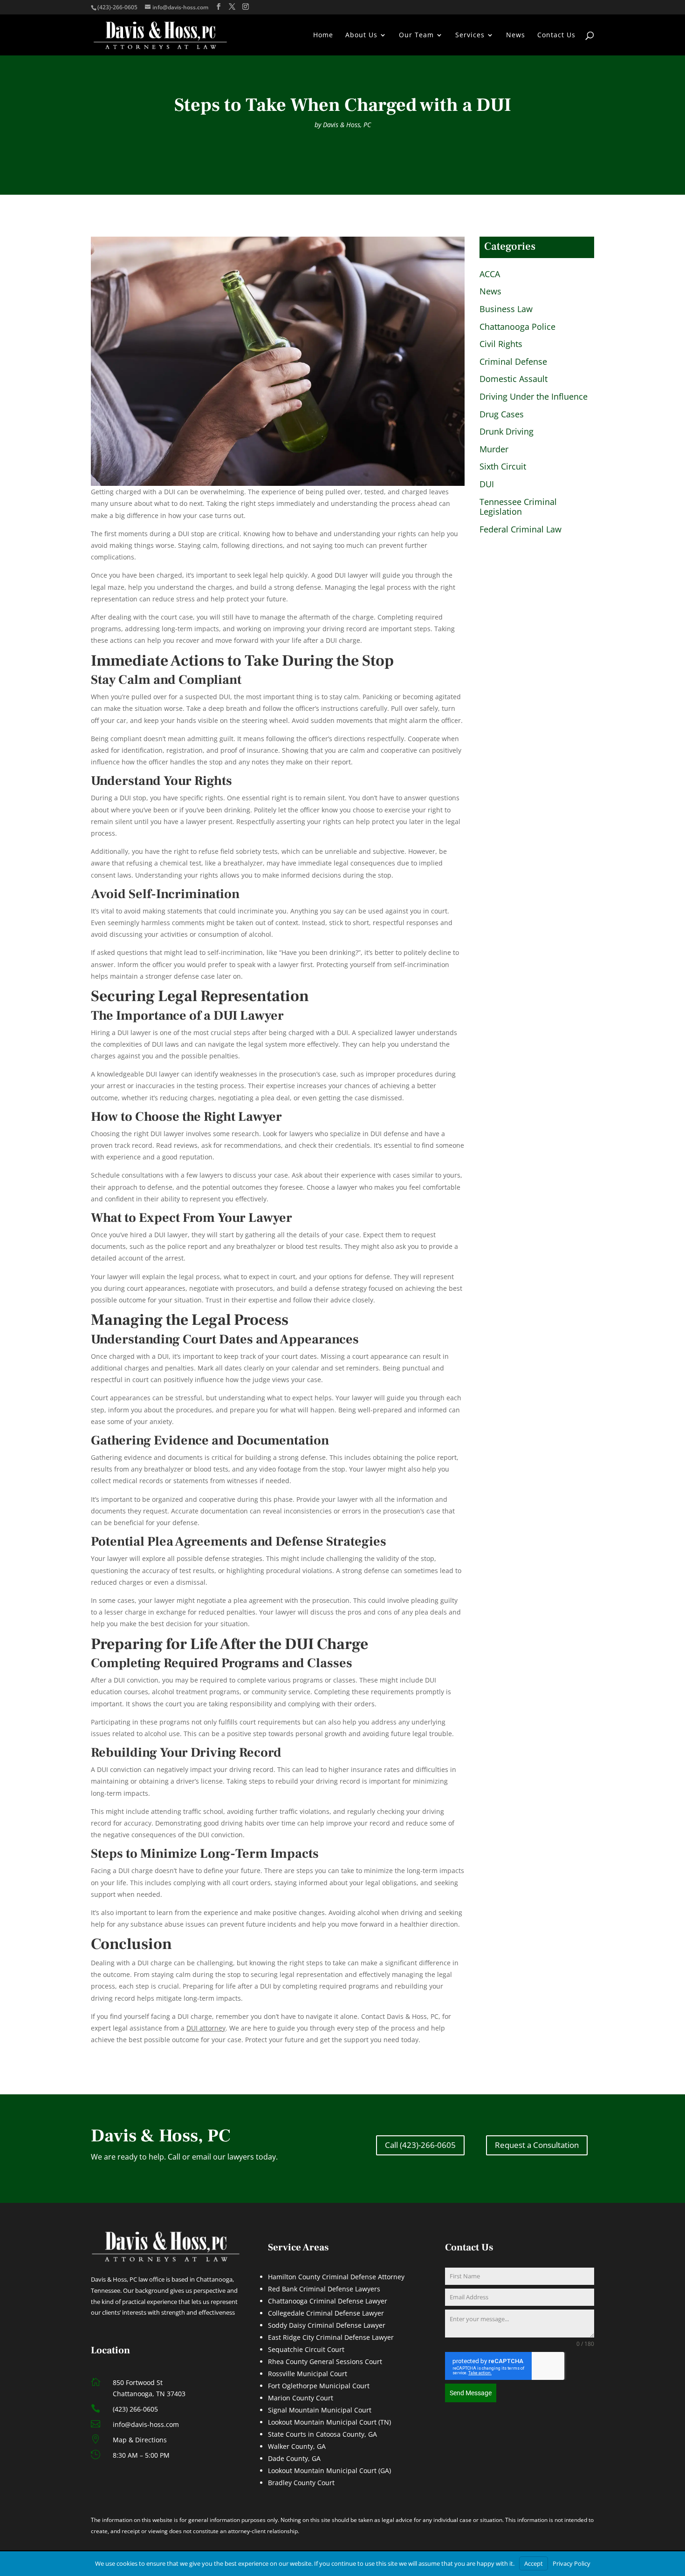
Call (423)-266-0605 (420, 2145)
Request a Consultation (537, 2145)
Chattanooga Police (517, 327)
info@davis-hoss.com (146, 2424)
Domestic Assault (514, 379)
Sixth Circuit (503, 467)
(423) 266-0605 (135, 2409)
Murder (494, 450)
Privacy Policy (572, 2563)
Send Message (471, 2393)
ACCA (490, 274)
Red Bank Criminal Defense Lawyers (324, 2289)
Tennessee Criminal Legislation (518, 507)
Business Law (506, 309)
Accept (534, 2563)
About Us (361, 35)
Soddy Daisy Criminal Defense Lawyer (327, 2325)
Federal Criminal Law (521, 530)
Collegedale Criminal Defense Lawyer (326, 2313)
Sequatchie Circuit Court (306, 2349)
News (516, 35)
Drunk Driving (507, 432)
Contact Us (556, 35)
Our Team (416, 35)
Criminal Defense (513, 362)
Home (323, 35)
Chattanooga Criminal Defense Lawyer (328, 2301)
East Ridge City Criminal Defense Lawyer (331, 2337)
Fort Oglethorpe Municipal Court (319, 2386)
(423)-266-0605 (117, 7)
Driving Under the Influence (534, 397)
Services (470, 35)
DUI (487, 484)
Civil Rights (501, 344)
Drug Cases (502, 415)
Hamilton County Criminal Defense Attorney (336, 2277)
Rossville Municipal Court (308, 2374)
